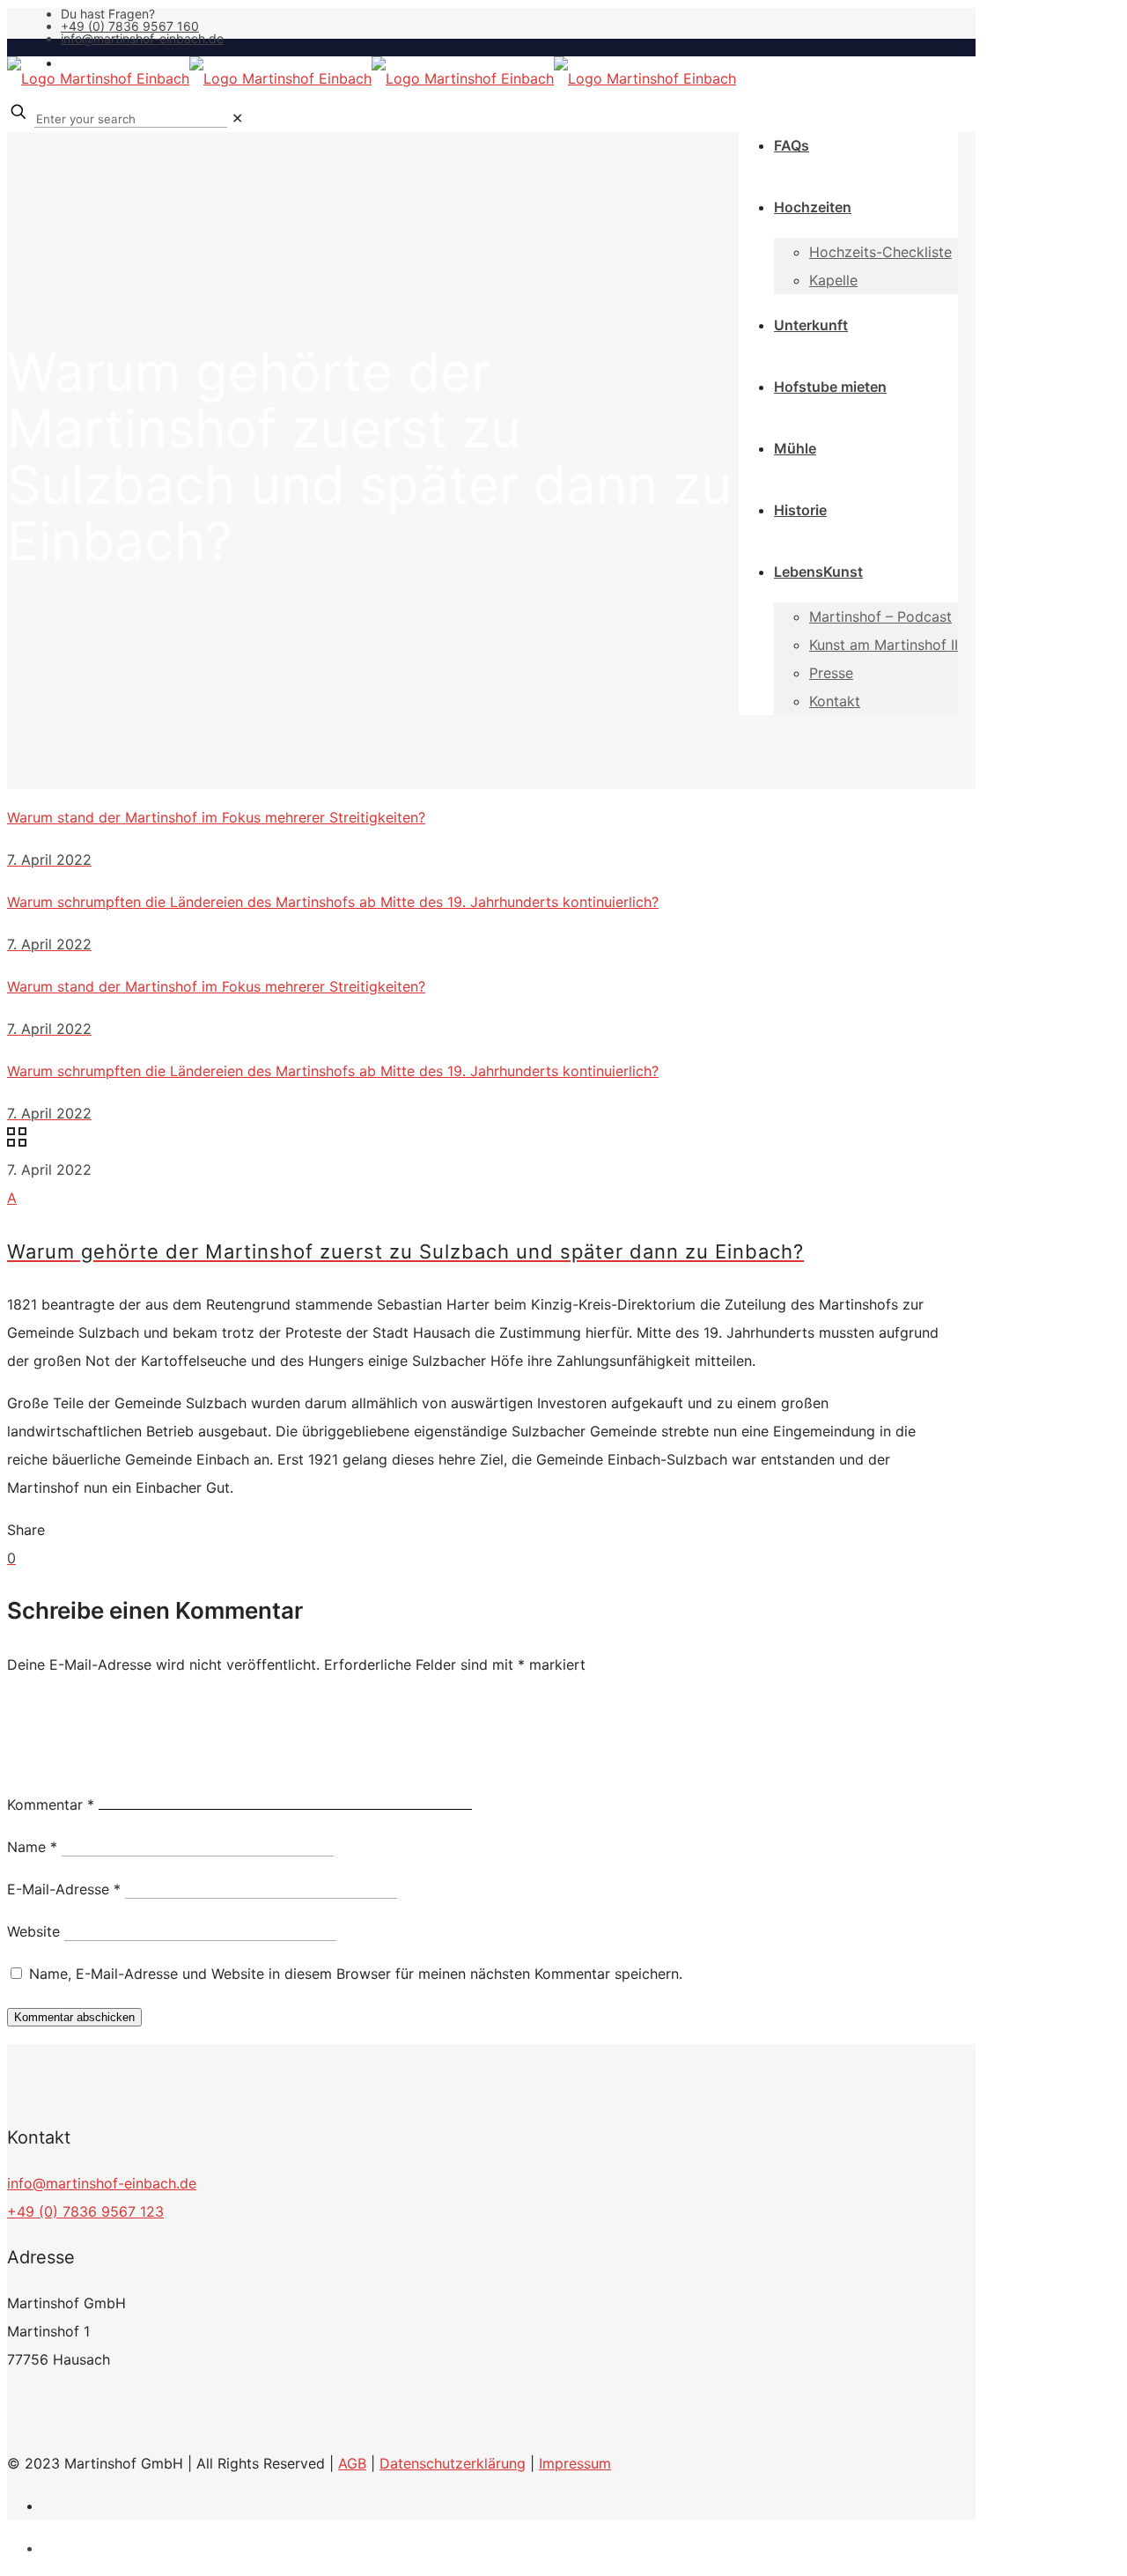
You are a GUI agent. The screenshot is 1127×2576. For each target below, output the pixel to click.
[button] (482, 1224)
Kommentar (51, 1805)
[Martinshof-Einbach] (372, 78)
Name (32, 1847)
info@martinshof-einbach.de (142, 38)
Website (33, 1931)
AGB (352, 2463)
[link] (237, 118)
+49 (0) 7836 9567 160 (130, 26)
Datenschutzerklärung (453, 2463)
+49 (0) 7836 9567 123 (85, 2211)
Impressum (575, 2463)
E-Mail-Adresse (64, 1889)
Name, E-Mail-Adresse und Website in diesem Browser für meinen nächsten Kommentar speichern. (356, 1974)
